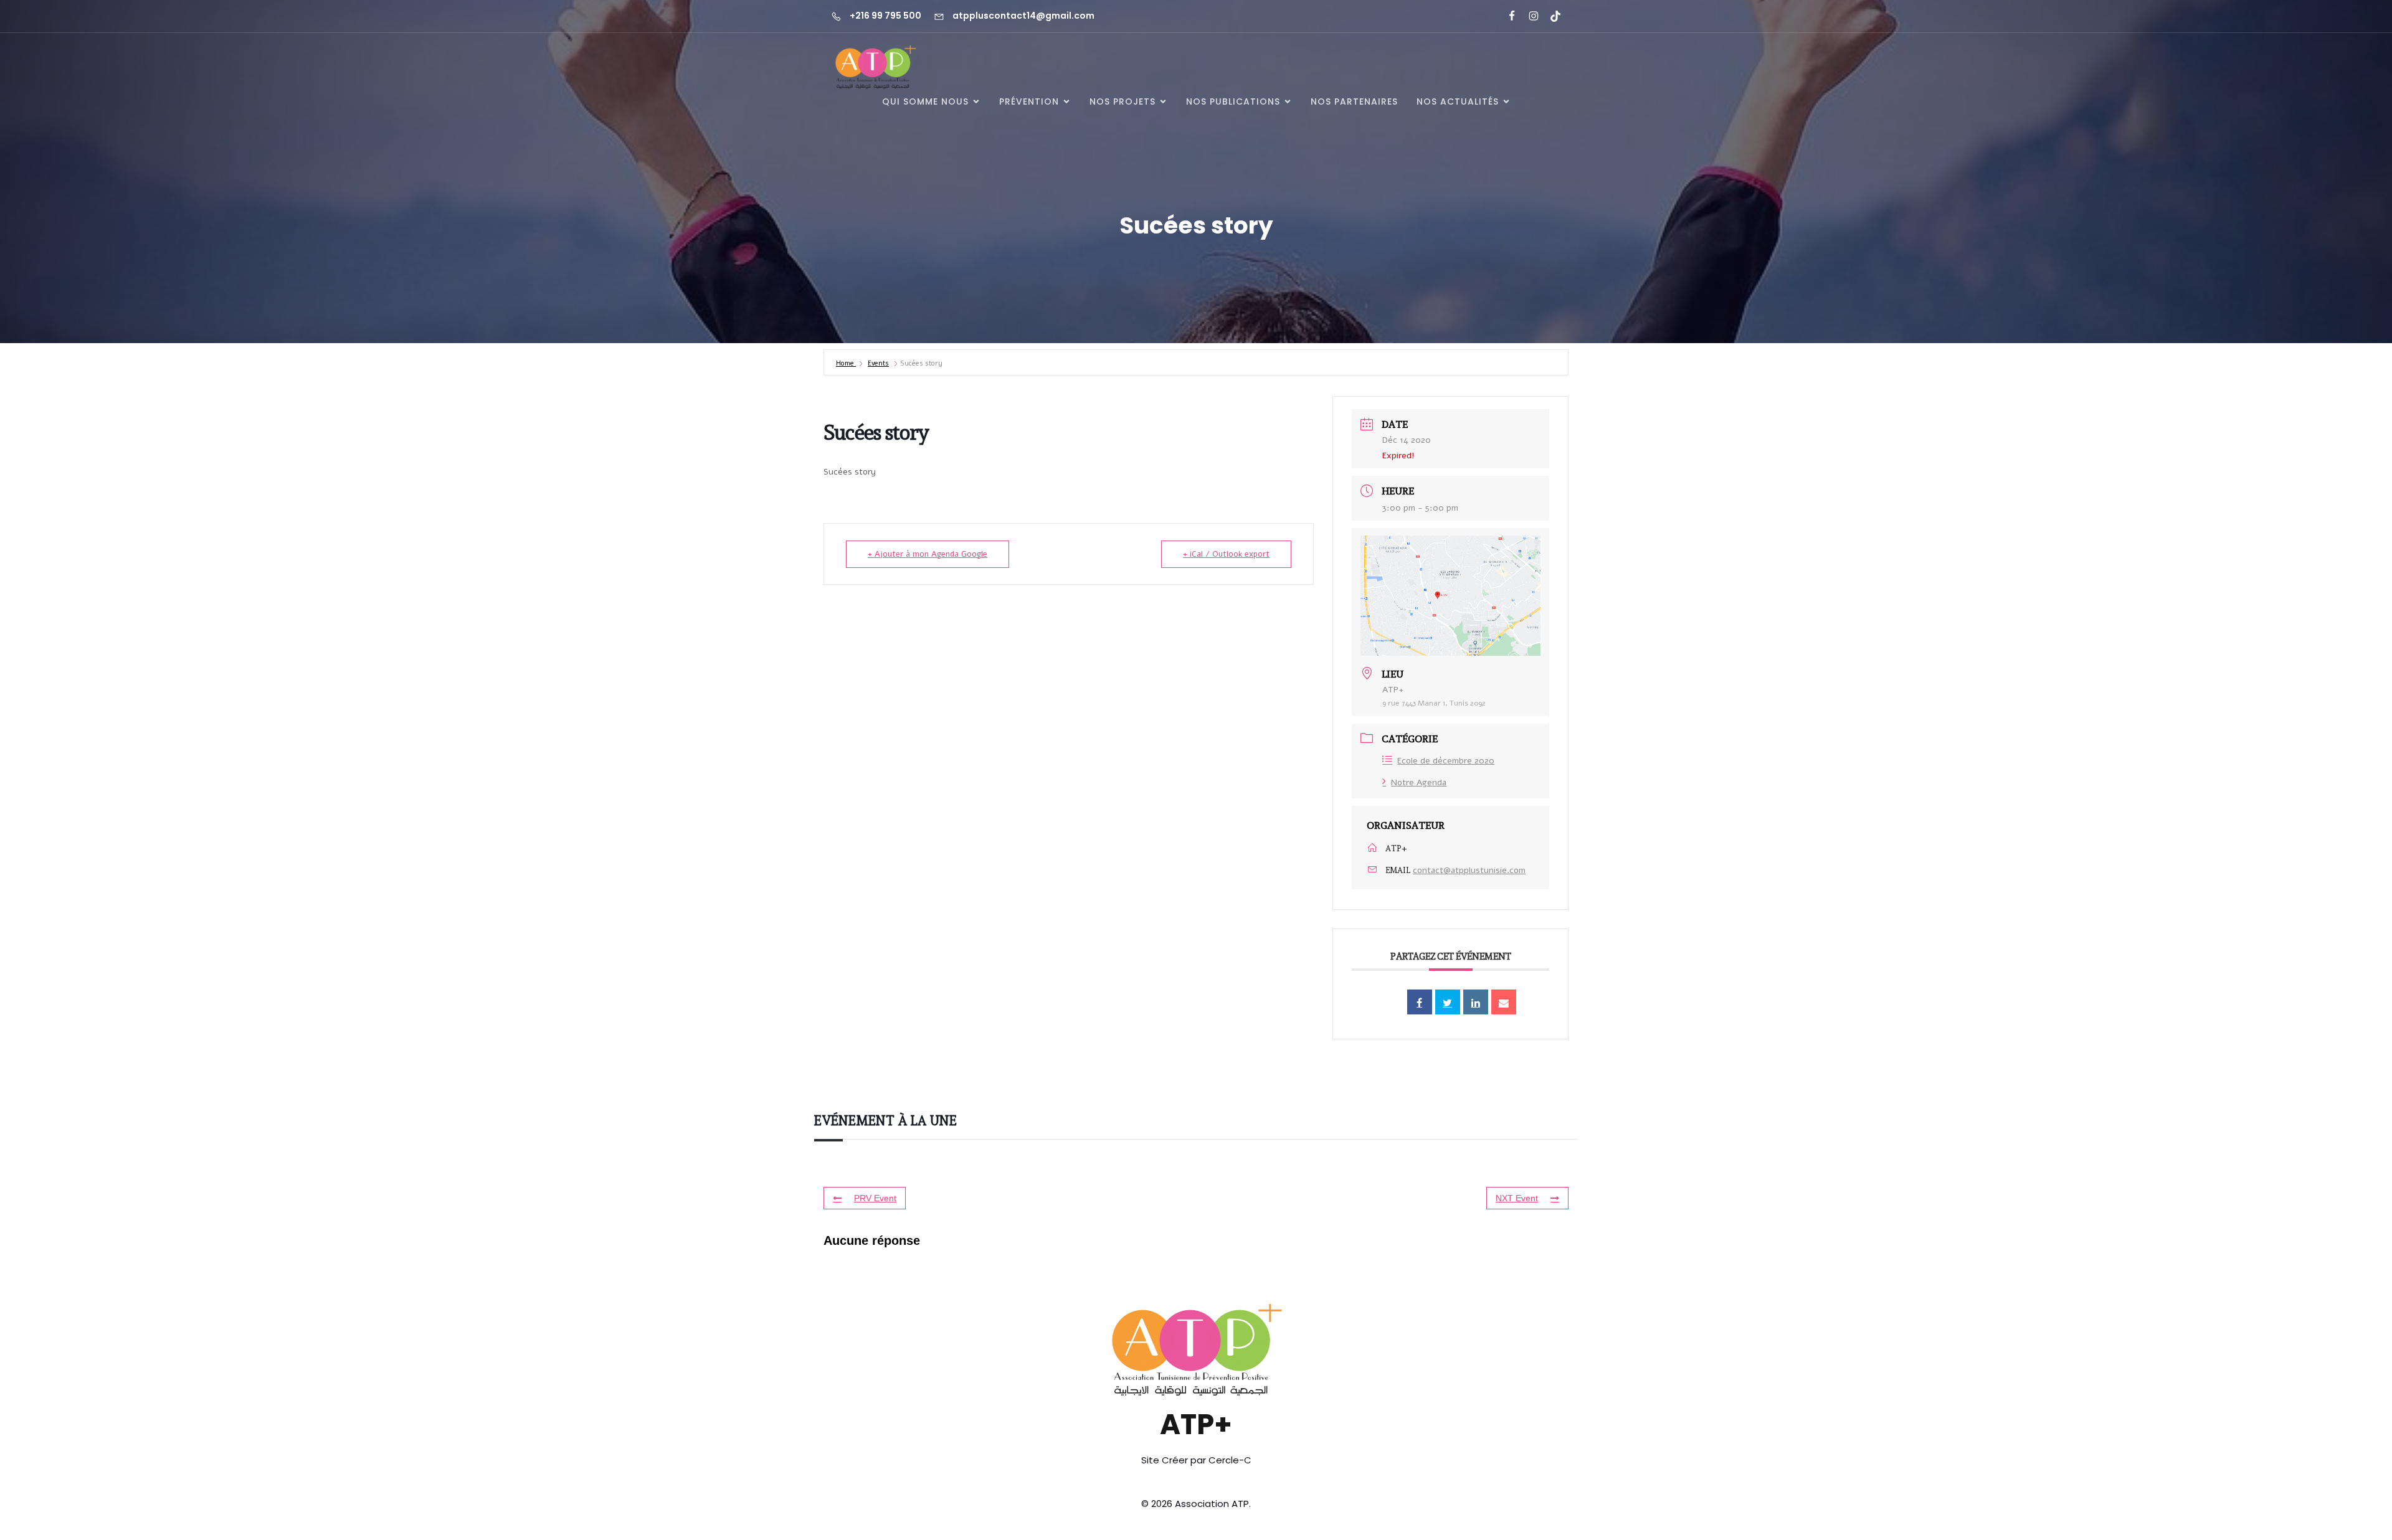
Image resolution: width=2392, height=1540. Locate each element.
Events (878, 363)
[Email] (1504, 1002)
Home (846, 363)
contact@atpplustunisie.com (1469, 870)
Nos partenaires (1354, 102)
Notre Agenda (1419, 782)
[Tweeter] (1448, 1002)
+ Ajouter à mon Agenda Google (928, 554)
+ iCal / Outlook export (1226, 554)
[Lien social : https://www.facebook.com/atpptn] (1507, 16)
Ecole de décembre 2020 (1446, 761)
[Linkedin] (1476, 1002)
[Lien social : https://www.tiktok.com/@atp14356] (1550, 16)
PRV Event (875, 1198)
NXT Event (1517, 1198)
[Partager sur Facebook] (1420, 1002)
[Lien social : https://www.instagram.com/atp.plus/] (1528, 16)
